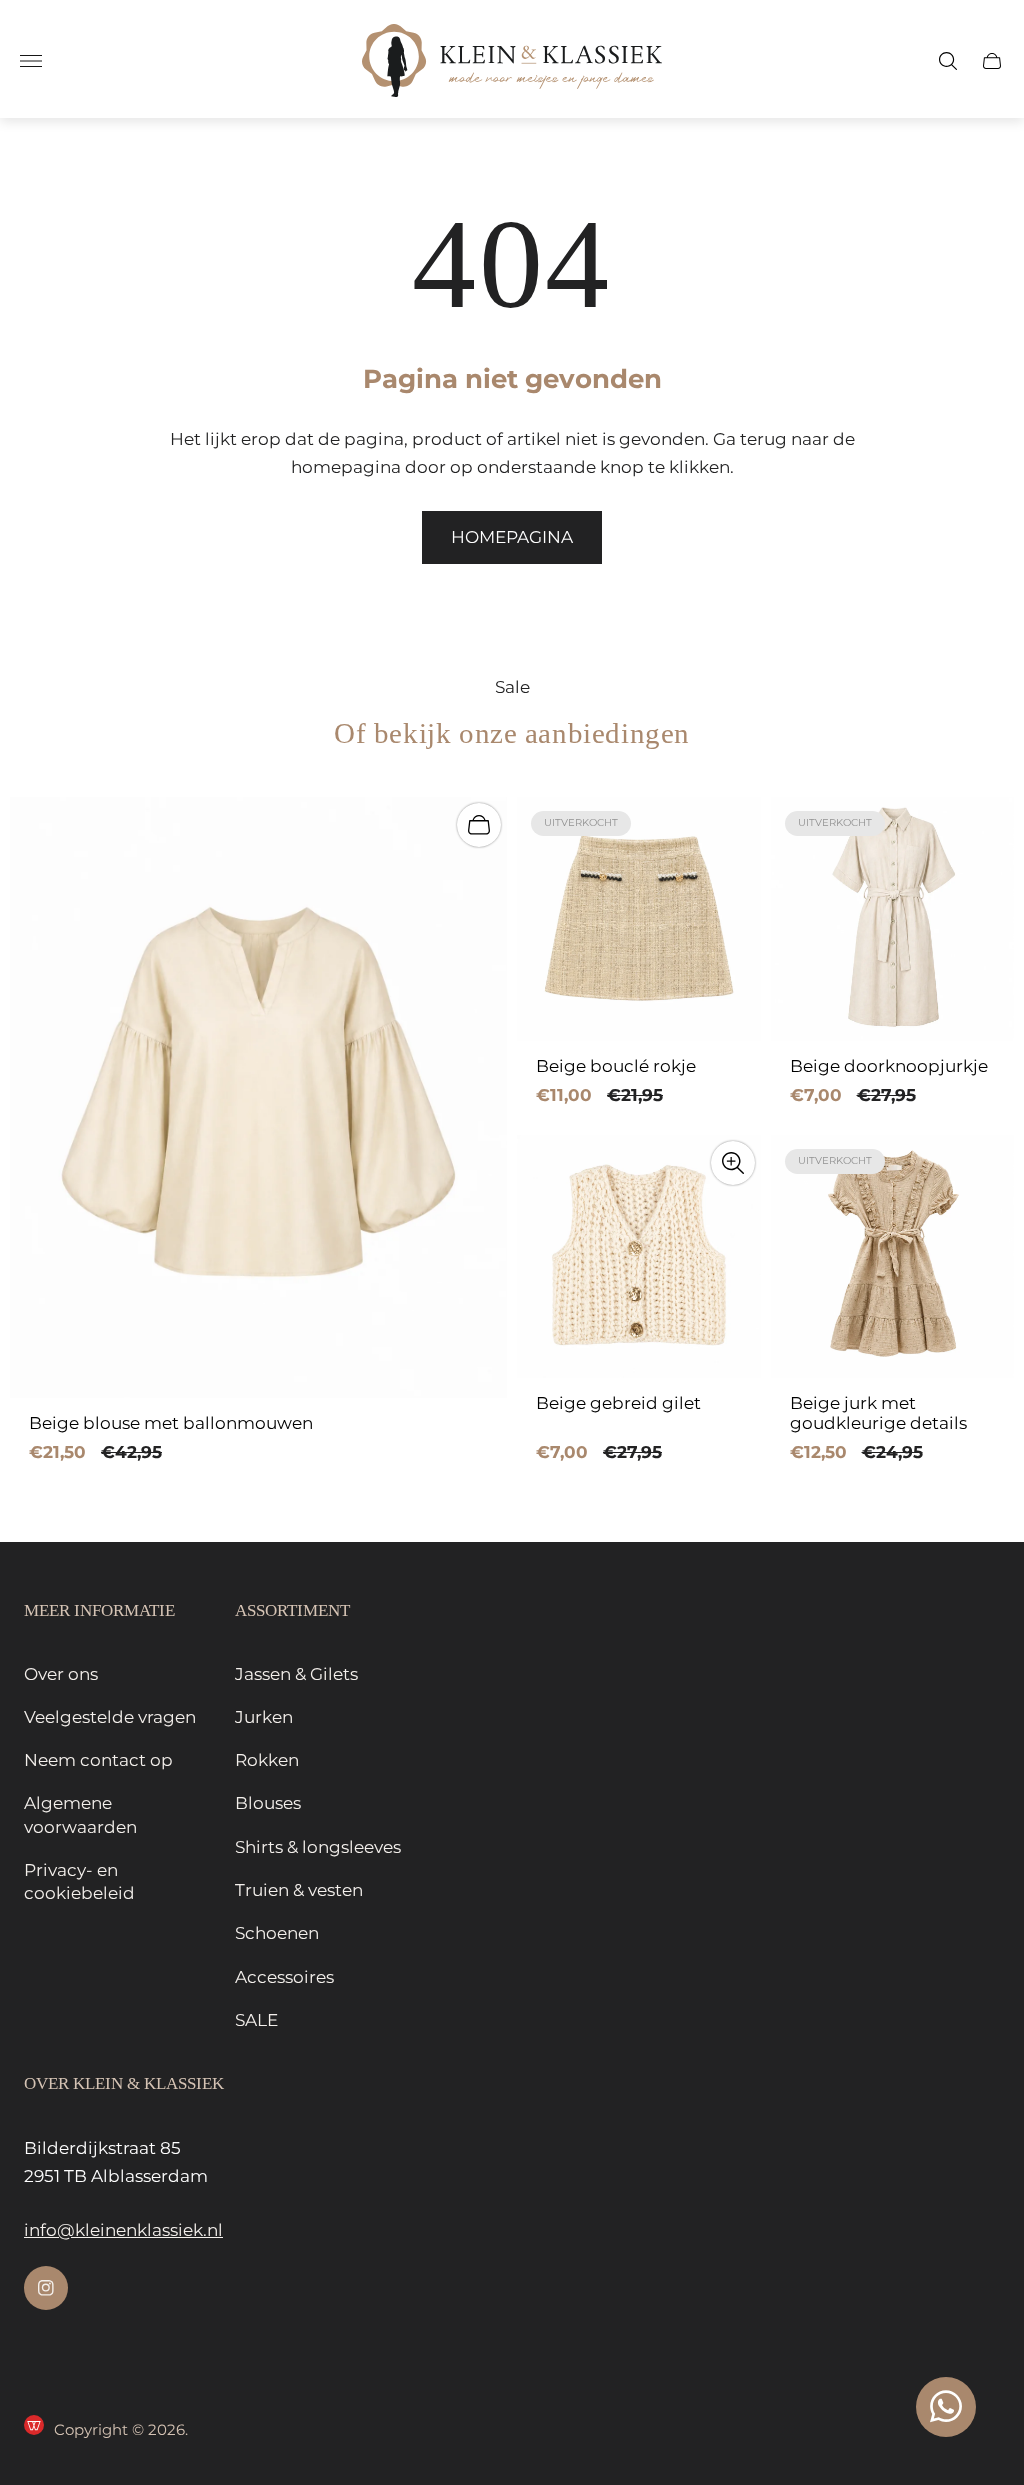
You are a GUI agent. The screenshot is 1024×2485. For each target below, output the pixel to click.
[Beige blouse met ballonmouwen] (258, 1097)
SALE (256, 2020)
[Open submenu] (31, 61)
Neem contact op (98, 1760)
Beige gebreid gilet (618, 1403)
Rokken (267, 1760)
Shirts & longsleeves (318, 1847)
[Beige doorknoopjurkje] (893, 919)
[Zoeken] (948, 61)
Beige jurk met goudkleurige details (878, 1413)
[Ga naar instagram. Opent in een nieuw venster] (46, 2288)
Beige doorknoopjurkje (889, 1066)
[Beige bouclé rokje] (639, 919)
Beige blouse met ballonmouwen (171, 1423)
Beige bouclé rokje (616, 1066)
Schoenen (277, 1933)
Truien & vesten (299, 1890)
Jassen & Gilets (296, 1674)
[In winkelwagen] (479, 825)
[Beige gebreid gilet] (639, 1257)
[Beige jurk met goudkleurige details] (893, 1257)
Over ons (61, 1674)
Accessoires (284, 1977)
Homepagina (512, 537)
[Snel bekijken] (733, 1163)
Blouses (268, 1803)
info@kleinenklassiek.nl (123, 2230)
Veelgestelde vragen (110, 1717)
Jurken (264, 1717)
